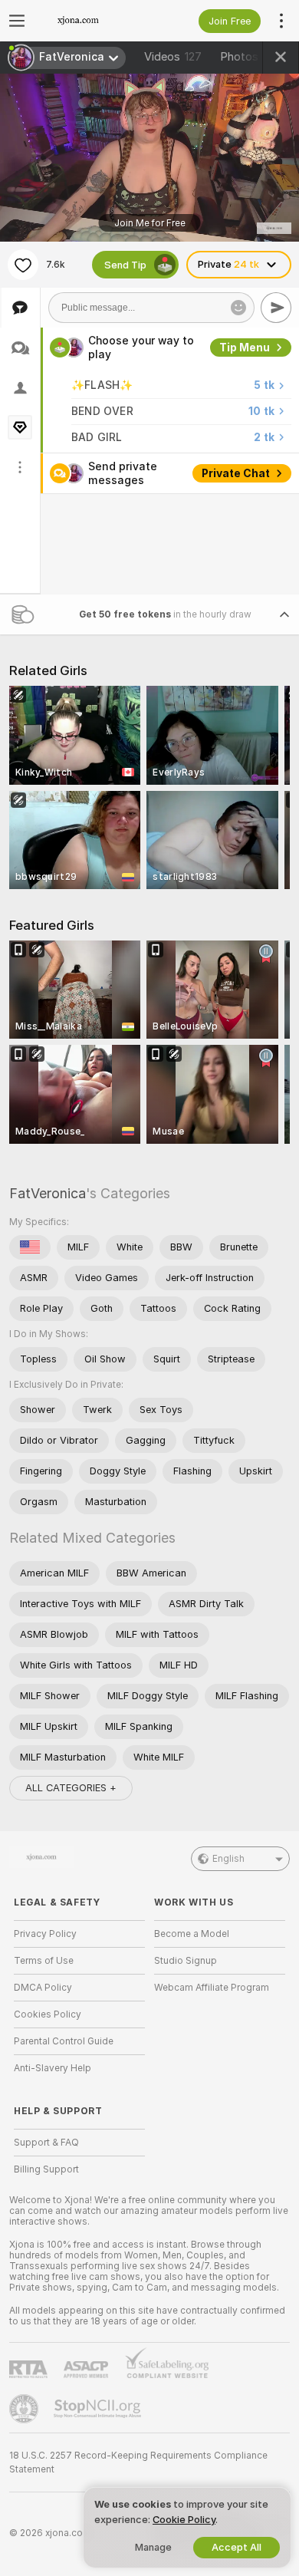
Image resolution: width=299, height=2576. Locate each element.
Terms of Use (44, 1961)
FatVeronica (48, 1193)
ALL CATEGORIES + (71, 1788)
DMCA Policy (43, 1988)
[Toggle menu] (17, 21)
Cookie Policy (184, 2520)
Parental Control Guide (64, 2041)
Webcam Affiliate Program (212, 1988)
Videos (173, 57)
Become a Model (192, 1934)
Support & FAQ (46, 2143)
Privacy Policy (45, 1934)
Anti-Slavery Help (53, 2068)
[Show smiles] (238, 308)
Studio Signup (186, 1961)
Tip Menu (245, 348)
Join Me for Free (150, 223)
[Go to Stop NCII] (99, 2409)
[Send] (276, 308)
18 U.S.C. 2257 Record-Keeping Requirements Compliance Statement (138, 2462)
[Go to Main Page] (92, 21)
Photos (251, 57)
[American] (30, 1247)
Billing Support (46, 2169)
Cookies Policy (48, 2014)
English (228, 1859)
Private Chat (236, 473)
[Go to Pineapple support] (25, 2409)
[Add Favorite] (23, 265)
